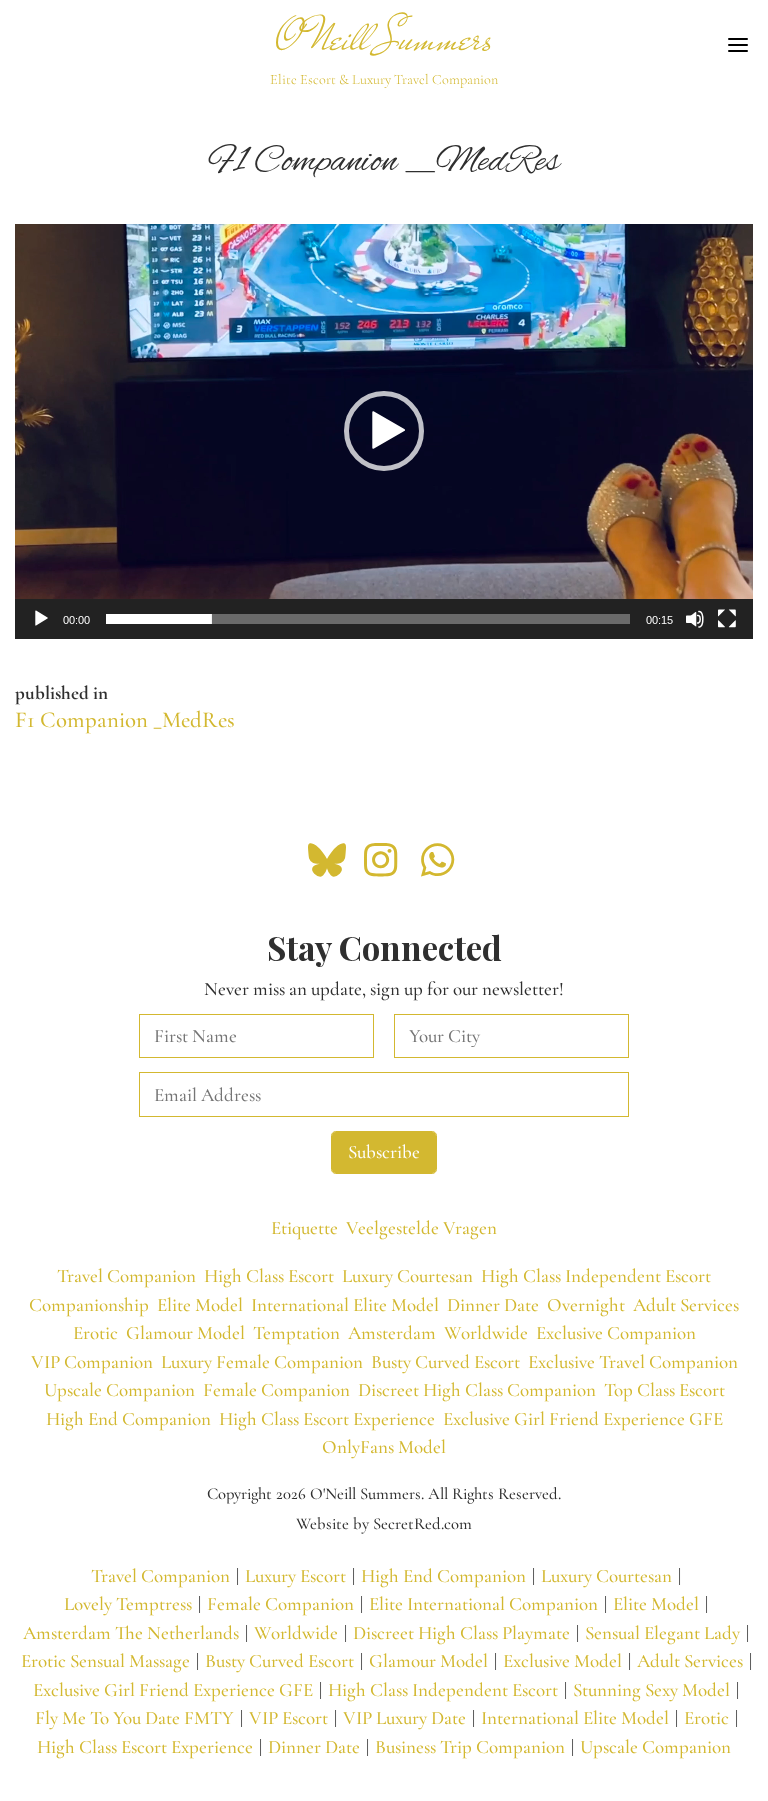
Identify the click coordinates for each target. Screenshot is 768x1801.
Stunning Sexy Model (651, 1689)
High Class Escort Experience (327, 1418)
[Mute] (695, 619)
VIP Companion (92, 1361)
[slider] (368, 619)
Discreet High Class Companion (477, 1389)
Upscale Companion (119, 1389)
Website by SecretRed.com (384, 1524)
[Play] (41, 619)
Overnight (586, 1304)
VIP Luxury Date (404, 1717)
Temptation (296, 1332)
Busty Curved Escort (445, 1361)
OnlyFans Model (384, 1446)
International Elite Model (345, 1304)
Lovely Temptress (128, 1603)
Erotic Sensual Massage (105, 1660)
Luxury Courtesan (407, 1275)
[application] (384, 431)
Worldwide (486, 1332)
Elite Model (200, 1304)
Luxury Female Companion (262, 1361)
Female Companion (276, 1389)
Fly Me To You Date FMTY (134, 1717)
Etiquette (304, 1227)
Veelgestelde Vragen (421, 1227)
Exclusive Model (562, 1660)
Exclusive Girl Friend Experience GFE (583, 1418)
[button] (384, 431)
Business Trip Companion (470, 1746)
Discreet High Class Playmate (461, 1632)
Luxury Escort (295, 1575)
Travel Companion (126, 1275)
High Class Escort (269, 1275)
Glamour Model (185, 1332)
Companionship (89, 1304)
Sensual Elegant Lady (662, 1632)
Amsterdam (392, 1332)
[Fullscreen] (727, 619)
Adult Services (686, 1304)
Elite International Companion (483, 1603)
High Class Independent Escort (596, 1275)
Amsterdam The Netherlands (131, 1632)
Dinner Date (493, 1304)
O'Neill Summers (384, 38)
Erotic (95, 1332)
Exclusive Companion (616, 1332)
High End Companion (128, 1418)
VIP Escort (288, 1717)
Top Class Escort (664, 1389)
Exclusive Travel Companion (633, 1361)
